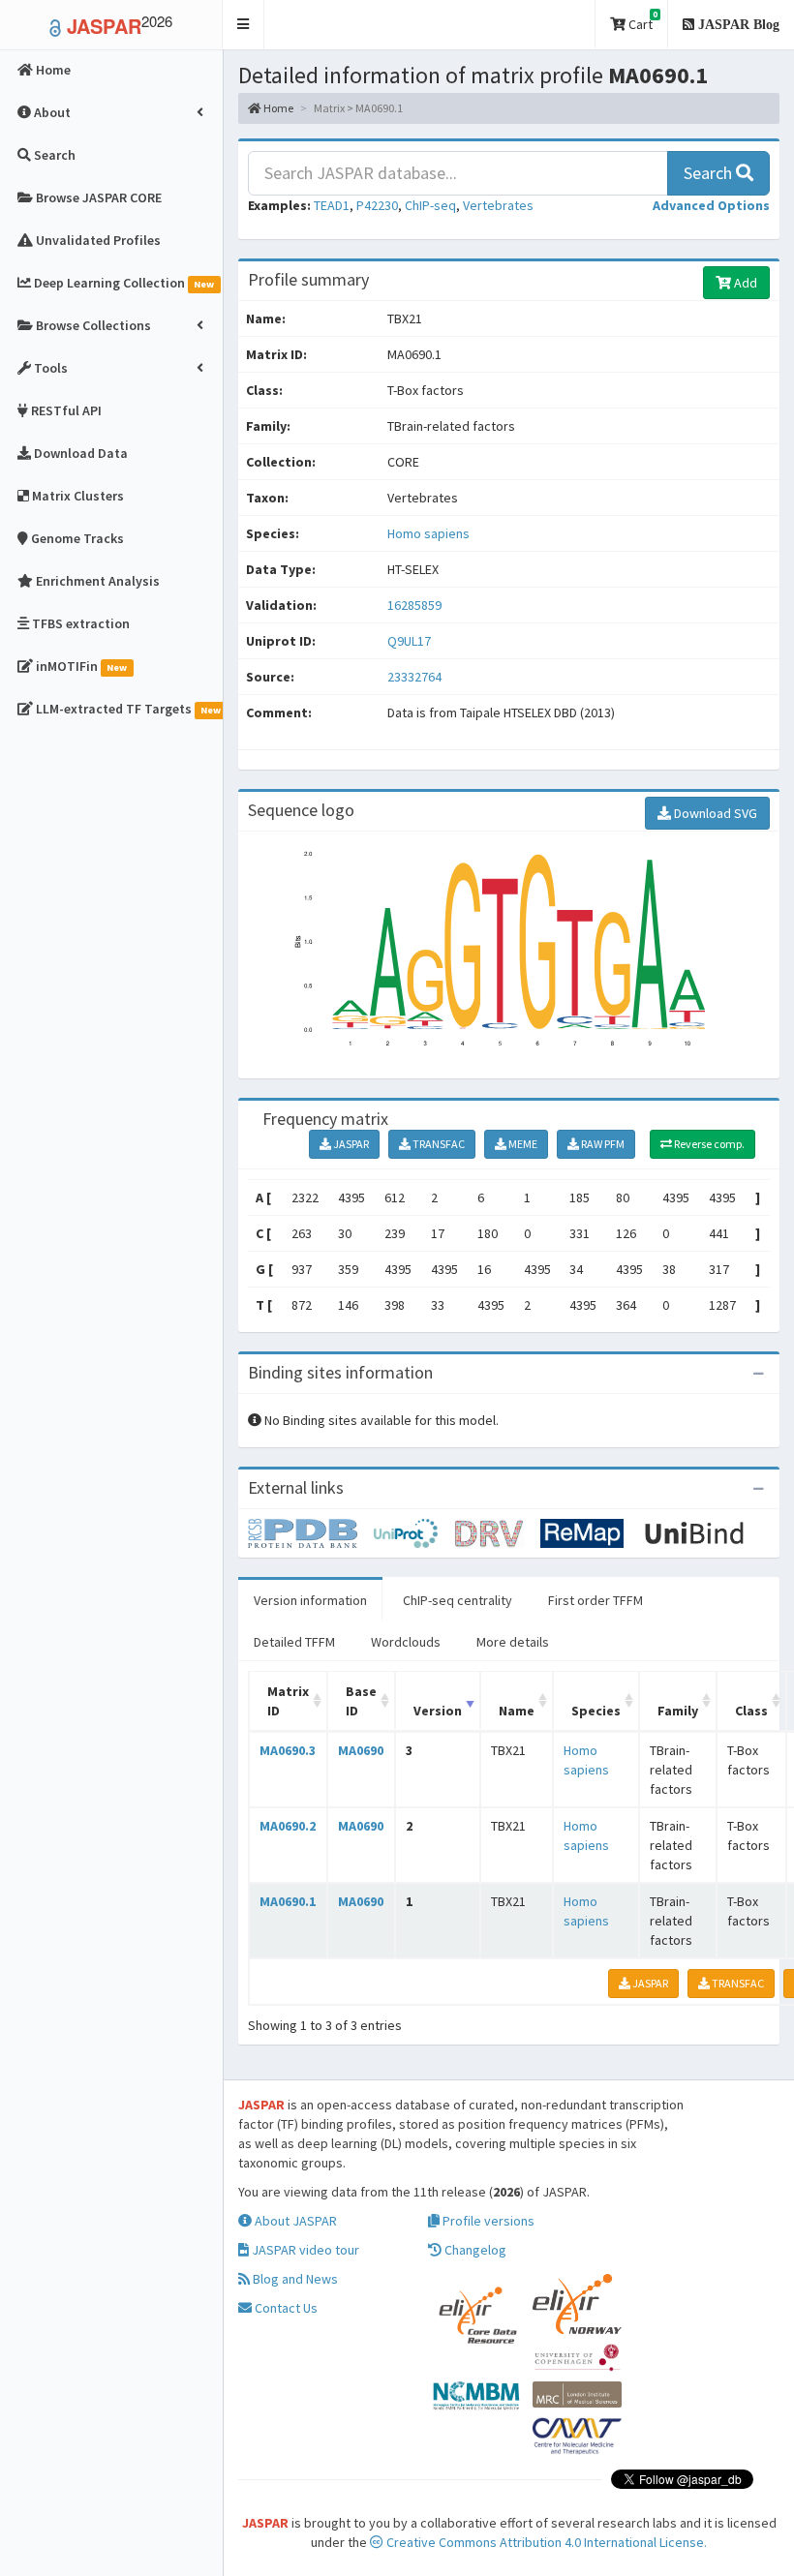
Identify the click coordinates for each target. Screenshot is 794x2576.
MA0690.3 (288, 1750)
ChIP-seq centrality (458, 1600)
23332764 (414, 677)
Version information (310, 1600)
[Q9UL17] (311, 1531)
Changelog (474, 2250)
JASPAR (350, 1144)
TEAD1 (332, 205)
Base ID (361, 1701)
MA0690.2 (288, 1826)
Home (277, 108)
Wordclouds (406, 1642)
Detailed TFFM (294, 1642)
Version (438, 1711)
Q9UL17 (411, 641)
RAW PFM (602, 1144)
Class (751, 1711)
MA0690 (361, 1750)
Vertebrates (498, 205)
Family (678, 1711)
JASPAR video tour (304, 2250)
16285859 (414, 605)
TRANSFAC (438, 1144)
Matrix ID (288, 1701)
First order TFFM (595, 1600)
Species (596, 1711)
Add (744, 283)
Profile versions (487, 2221)
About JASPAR (294, 2221)
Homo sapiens (428, 533)
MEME (522, 1144)
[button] (244, 25)
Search (710, 173)
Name (517, 1711)
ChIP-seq (430, 205)
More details (513, 1642)
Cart (641, 21)
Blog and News (294, 2279)
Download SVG (714, 813)
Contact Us (285, 2308)
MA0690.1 (288, 1901)
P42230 (377, 205)
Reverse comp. (708, 1144)
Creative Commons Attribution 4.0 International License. (545, 2542)
